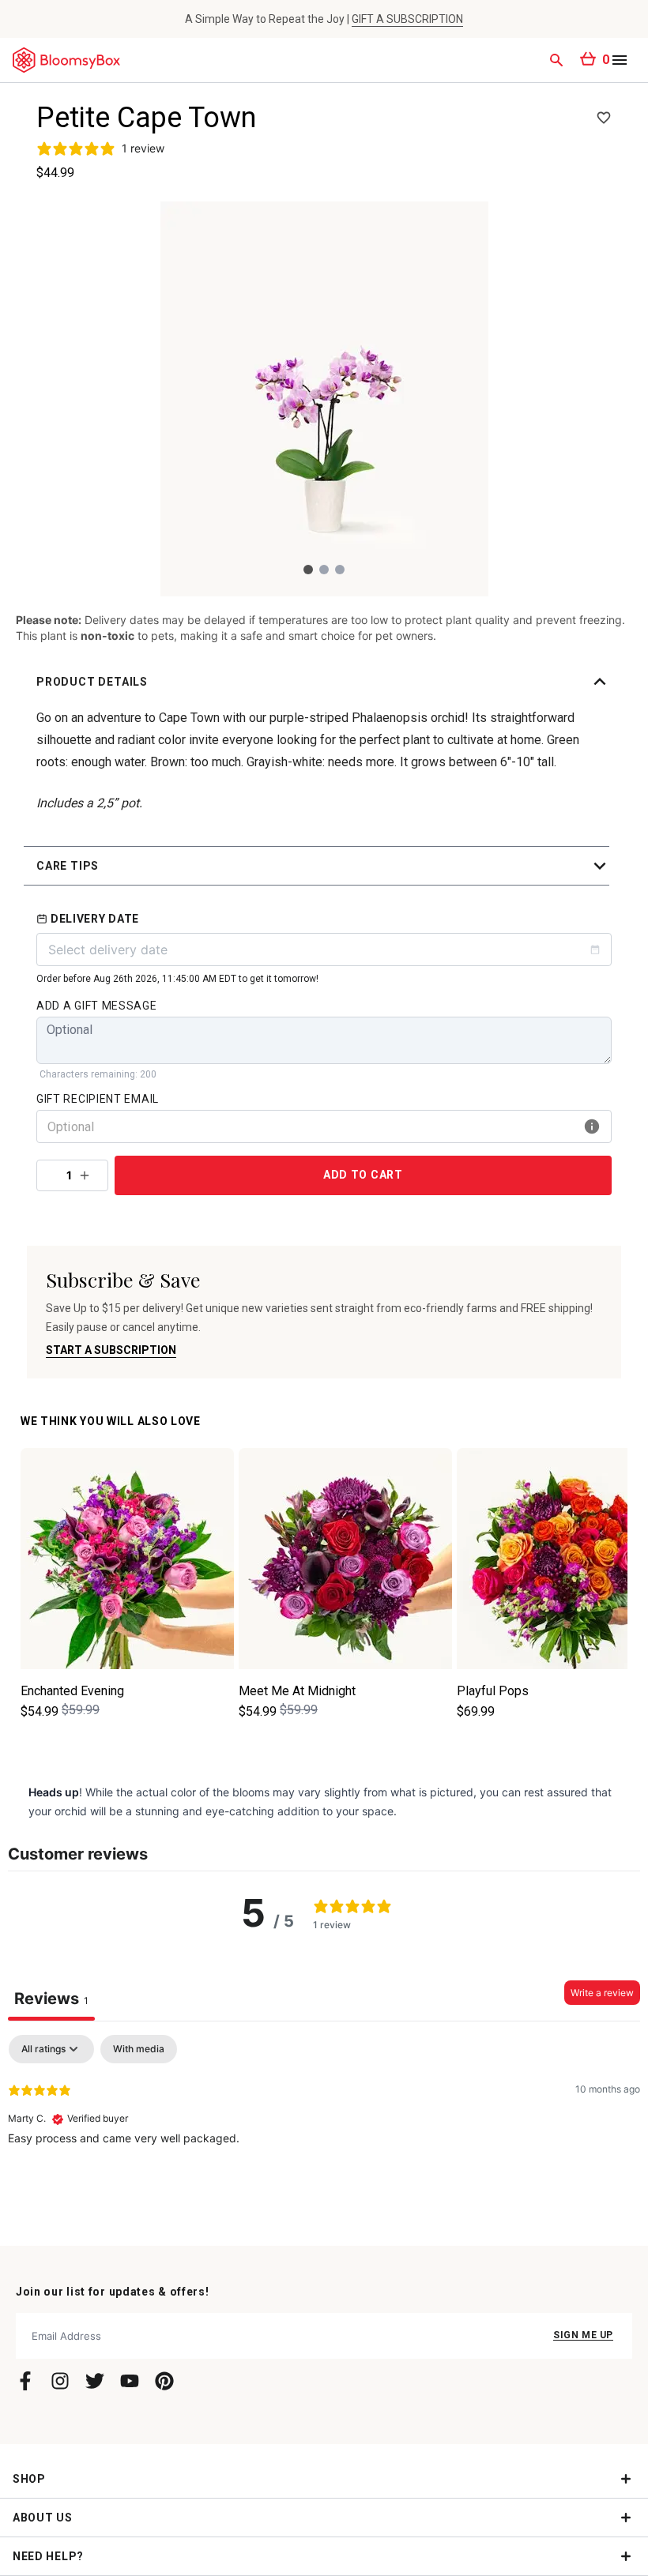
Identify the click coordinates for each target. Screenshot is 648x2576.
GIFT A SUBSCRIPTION (407, 19)
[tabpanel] (324, 2136)
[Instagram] (60, 2381)
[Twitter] (95, 2381)
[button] (324, 682)
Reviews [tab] (51, 1999)
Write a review (602, 1993)
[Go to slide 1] (308, 570)
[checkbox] (139, 2049)
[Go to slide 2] (324, 570)
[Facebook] (25, 2381)
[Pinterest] (164, 2381)
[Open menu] (620, 60)
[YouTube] (130, 2381)
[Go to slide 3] (340, 570)
